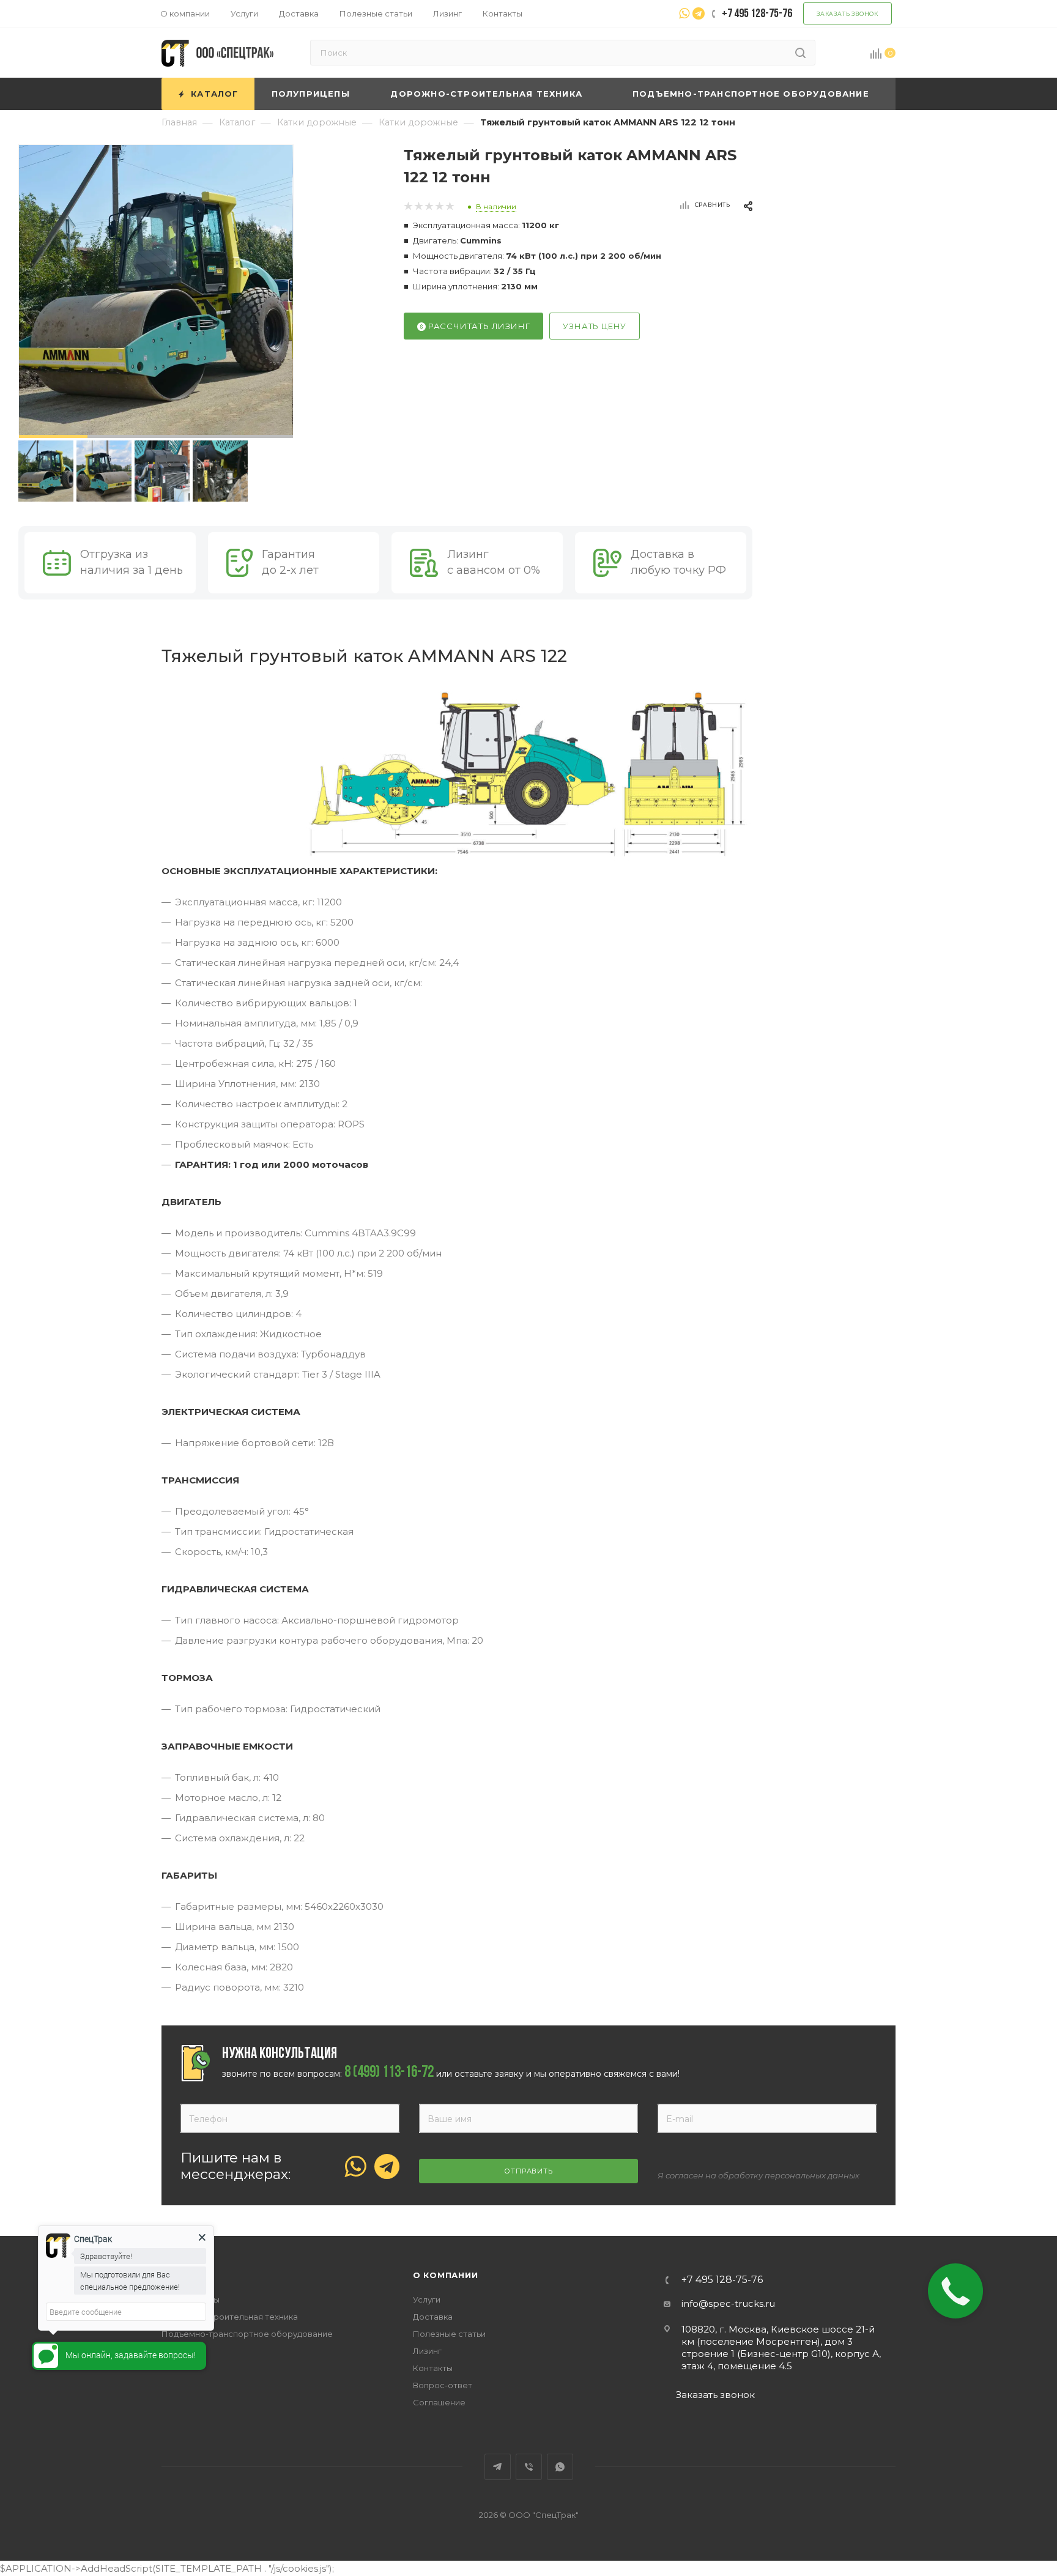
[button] (53, 436)
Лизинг (427, 2351)
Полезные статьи (449, 2334)
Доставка (433, 2317)
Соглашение (439, 2402)
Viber (529, 2467)
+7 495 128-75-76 (722, 2280)
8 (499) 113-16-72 (389, 2073)
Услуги (427, 2299)
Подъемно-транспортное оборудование (247, 2334)
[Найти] (800, 53)
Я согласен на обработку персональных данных (758, 2175)
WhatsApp (560, 2467)
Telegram (498, 2467)
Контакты (433, 2368)
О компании (446, 2275)
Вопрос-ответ (443, 2385)
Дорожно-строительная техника (230, 2317)
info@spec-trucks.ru (728, 2303)
